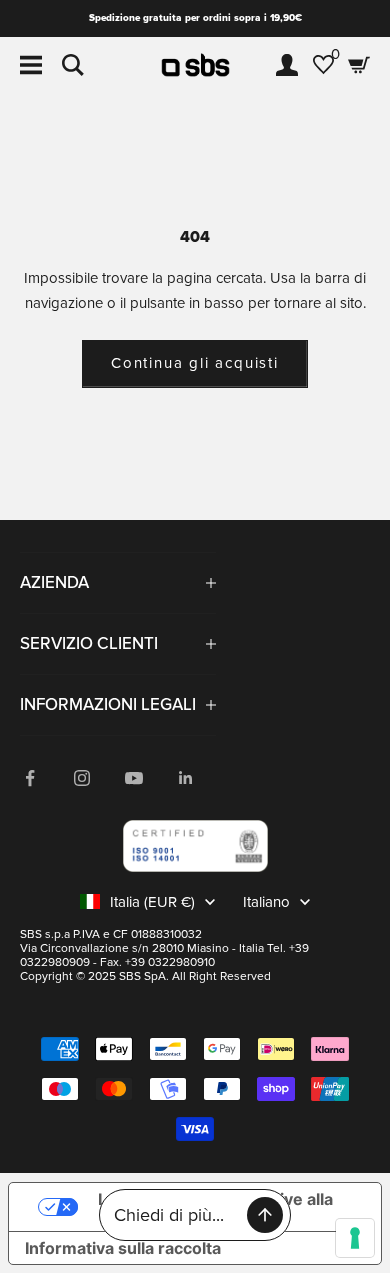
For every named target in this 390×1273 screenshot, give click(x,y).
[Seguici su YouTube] (134, 778)
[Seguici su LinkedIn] (186, 778)
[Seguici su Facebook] (30, 778)
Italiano (266, 902)
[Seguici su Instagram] (82, 778)
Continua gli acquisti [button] (195, 363)
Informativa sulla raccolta (123, 1248)
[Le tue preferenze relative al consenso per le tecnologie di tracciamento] (355, 1238)
